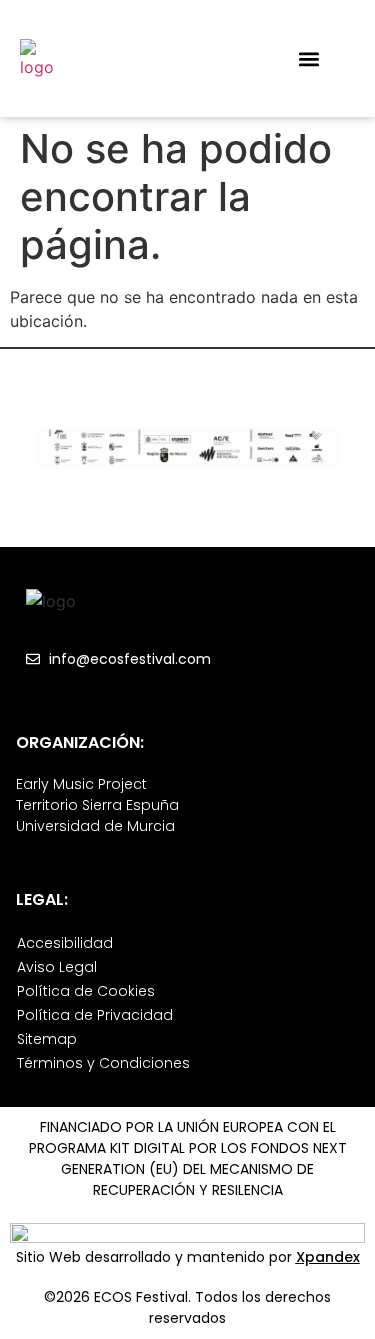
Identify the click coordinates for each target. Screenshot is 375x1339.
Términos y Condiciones (103, 1063)
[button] (308, 58)
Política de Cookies (86, 991)
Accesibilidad (65, 943)
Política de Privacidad (95, 1015)
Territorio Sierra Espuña (97, 805)
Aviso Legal (57, 967)
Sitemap (47, 1039)
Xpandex (328, 1257)
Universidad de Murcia (95, 826)
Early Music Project (81, 784)
